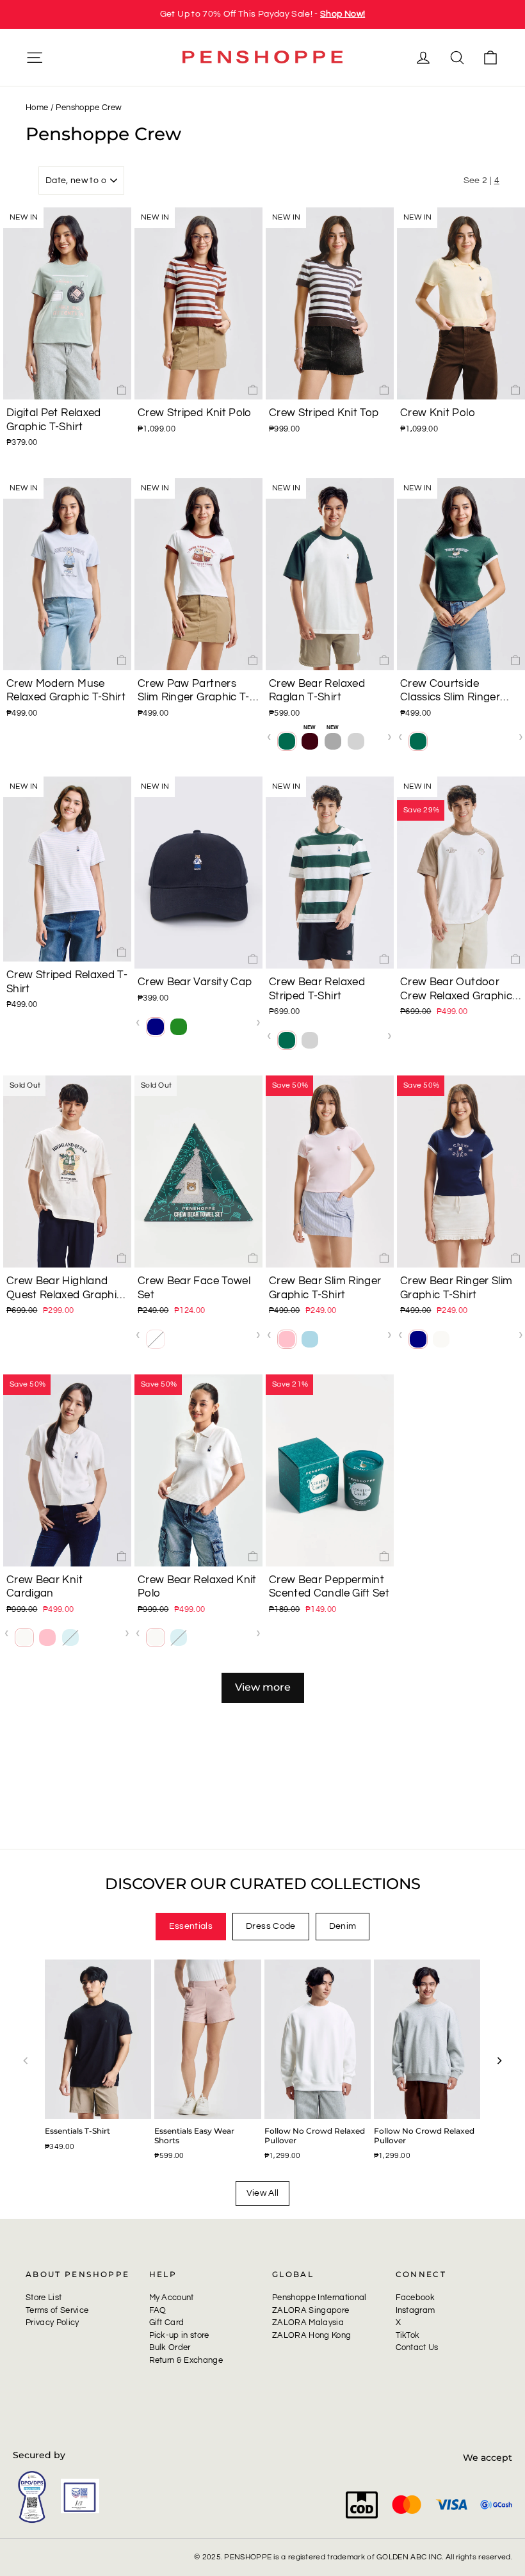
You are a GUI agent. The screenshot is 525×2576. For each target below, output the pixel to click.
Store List (44, 2298)
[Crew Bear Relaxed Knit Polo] (198, 1470)
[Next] (499, 2061)
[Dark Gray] (333, 741)
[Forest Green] (179, 1027)
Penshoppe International (319, 2298)
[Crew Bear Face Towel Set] (198, 1171)
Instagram (416, 2310)
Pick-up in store (179, 2335)
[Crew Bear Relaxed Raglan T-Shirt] (330, 574)
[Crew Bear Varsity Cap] (198, 873)
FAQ (158, 2310)
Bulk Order (170, 2347)
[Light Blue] (310, 1339)
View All (263, 2193)
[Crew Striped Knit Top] (330, 303)
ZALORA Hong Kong (311, 2335)
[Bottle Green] (287, 741)
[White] (441, 741)
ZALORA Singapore (311, 2310)
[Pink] (287, 1339)
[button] (18, 303)
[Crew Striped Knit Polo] (198, 303)
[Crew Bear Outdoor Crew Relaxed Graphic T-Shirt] (461, 873)
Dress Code (271, 1926)
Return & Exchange (186, 2360)
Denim (343, 1926)
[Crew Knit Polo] (461, 303)
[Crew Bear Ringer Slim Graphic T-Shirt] (461, 1171)
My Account (172, 2298)
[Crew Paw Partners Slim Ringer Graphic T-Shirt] (198, 574)
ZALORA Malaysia (308, 2322)
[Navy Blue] (156, 1027)
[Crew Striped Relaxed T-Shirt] (67, 869)
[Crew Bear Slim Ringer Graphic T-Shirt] (330, 1171)
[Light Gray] (356, 741)
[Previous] (26, 2061)
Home (37, 108)
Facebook (416, 2298)
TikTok (408, 2335)
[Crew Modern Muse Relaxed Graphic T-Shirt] (67, 574)
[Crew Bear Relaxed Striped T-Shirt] (330, 873)
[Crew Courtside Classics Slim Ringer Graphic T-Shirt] (461, 574)
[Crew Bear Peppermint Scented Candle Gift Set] (330, 1470)
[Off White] (441, 1339)
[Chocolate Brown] (310, 741)
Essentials (191, 1926)
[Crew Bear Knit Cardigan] (67, 1470)
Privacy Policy (52, 2322)
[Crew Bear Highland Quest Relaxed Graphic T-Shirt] (67, 1171)
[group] (262, 14)
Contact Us (417, 2347)
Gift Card (167, 2322)
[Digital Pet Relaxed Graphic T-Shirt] (67, 303)
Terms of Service (57, 2310)
